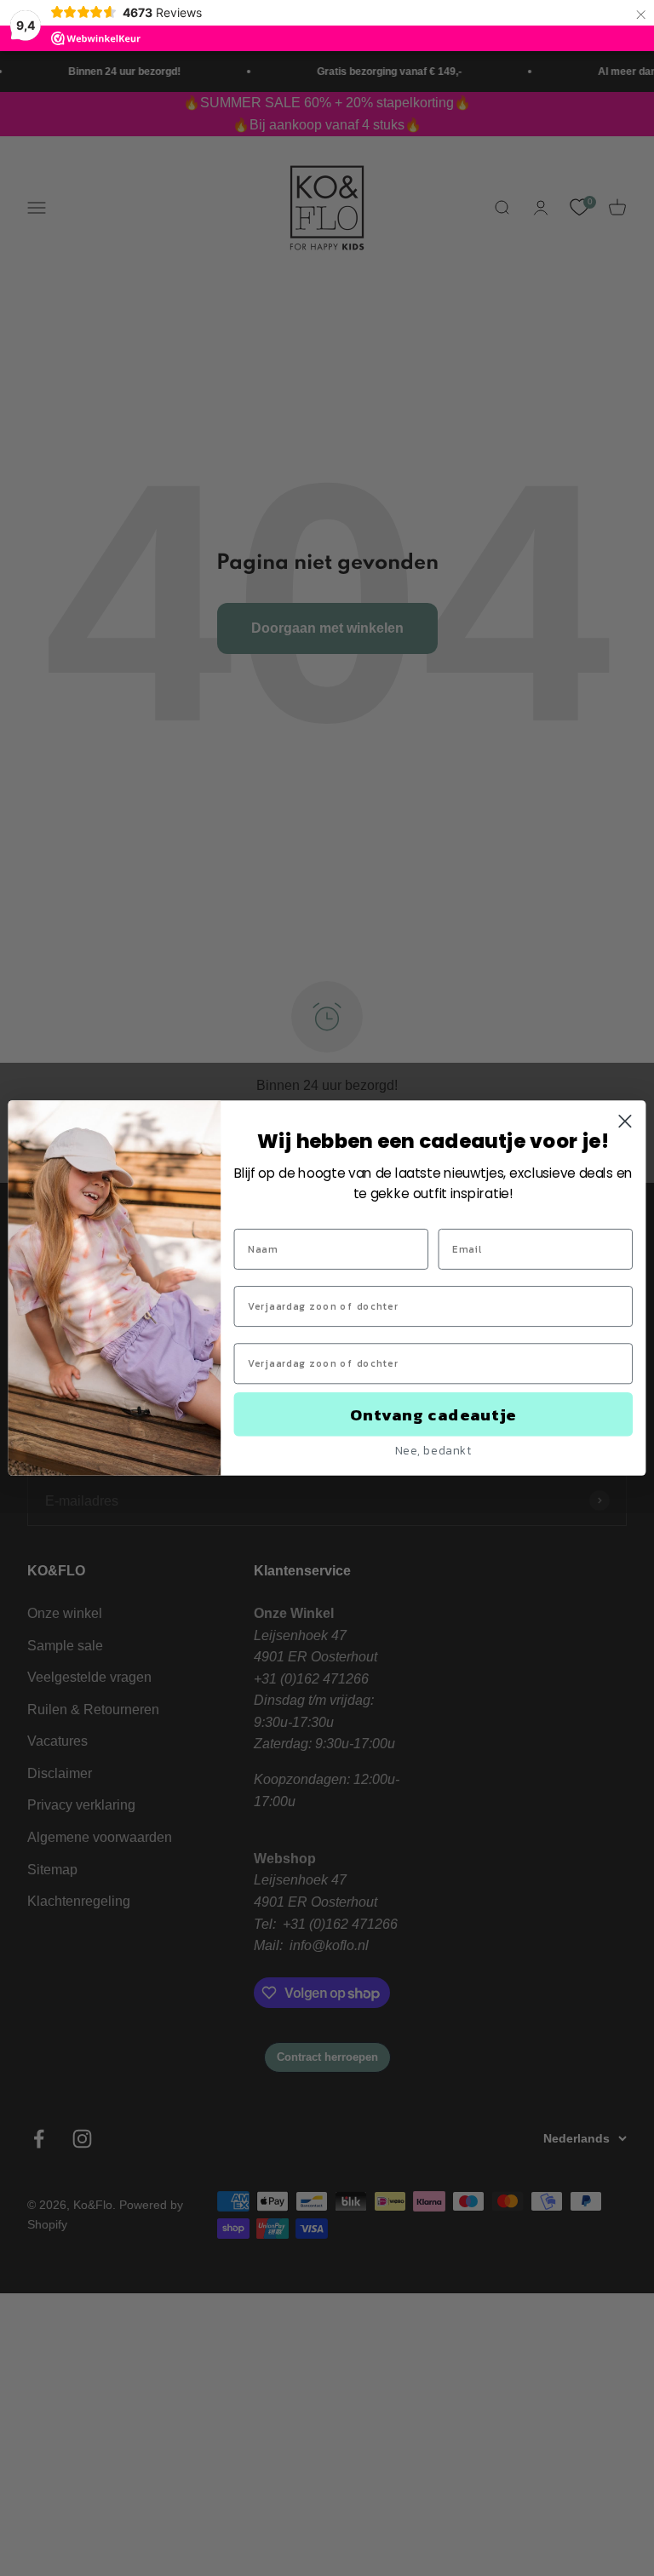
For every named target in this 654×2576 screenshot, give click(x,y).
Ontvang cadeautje (433, 1414)
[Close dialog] (625, 1122)
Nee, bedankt (433, 1450)
